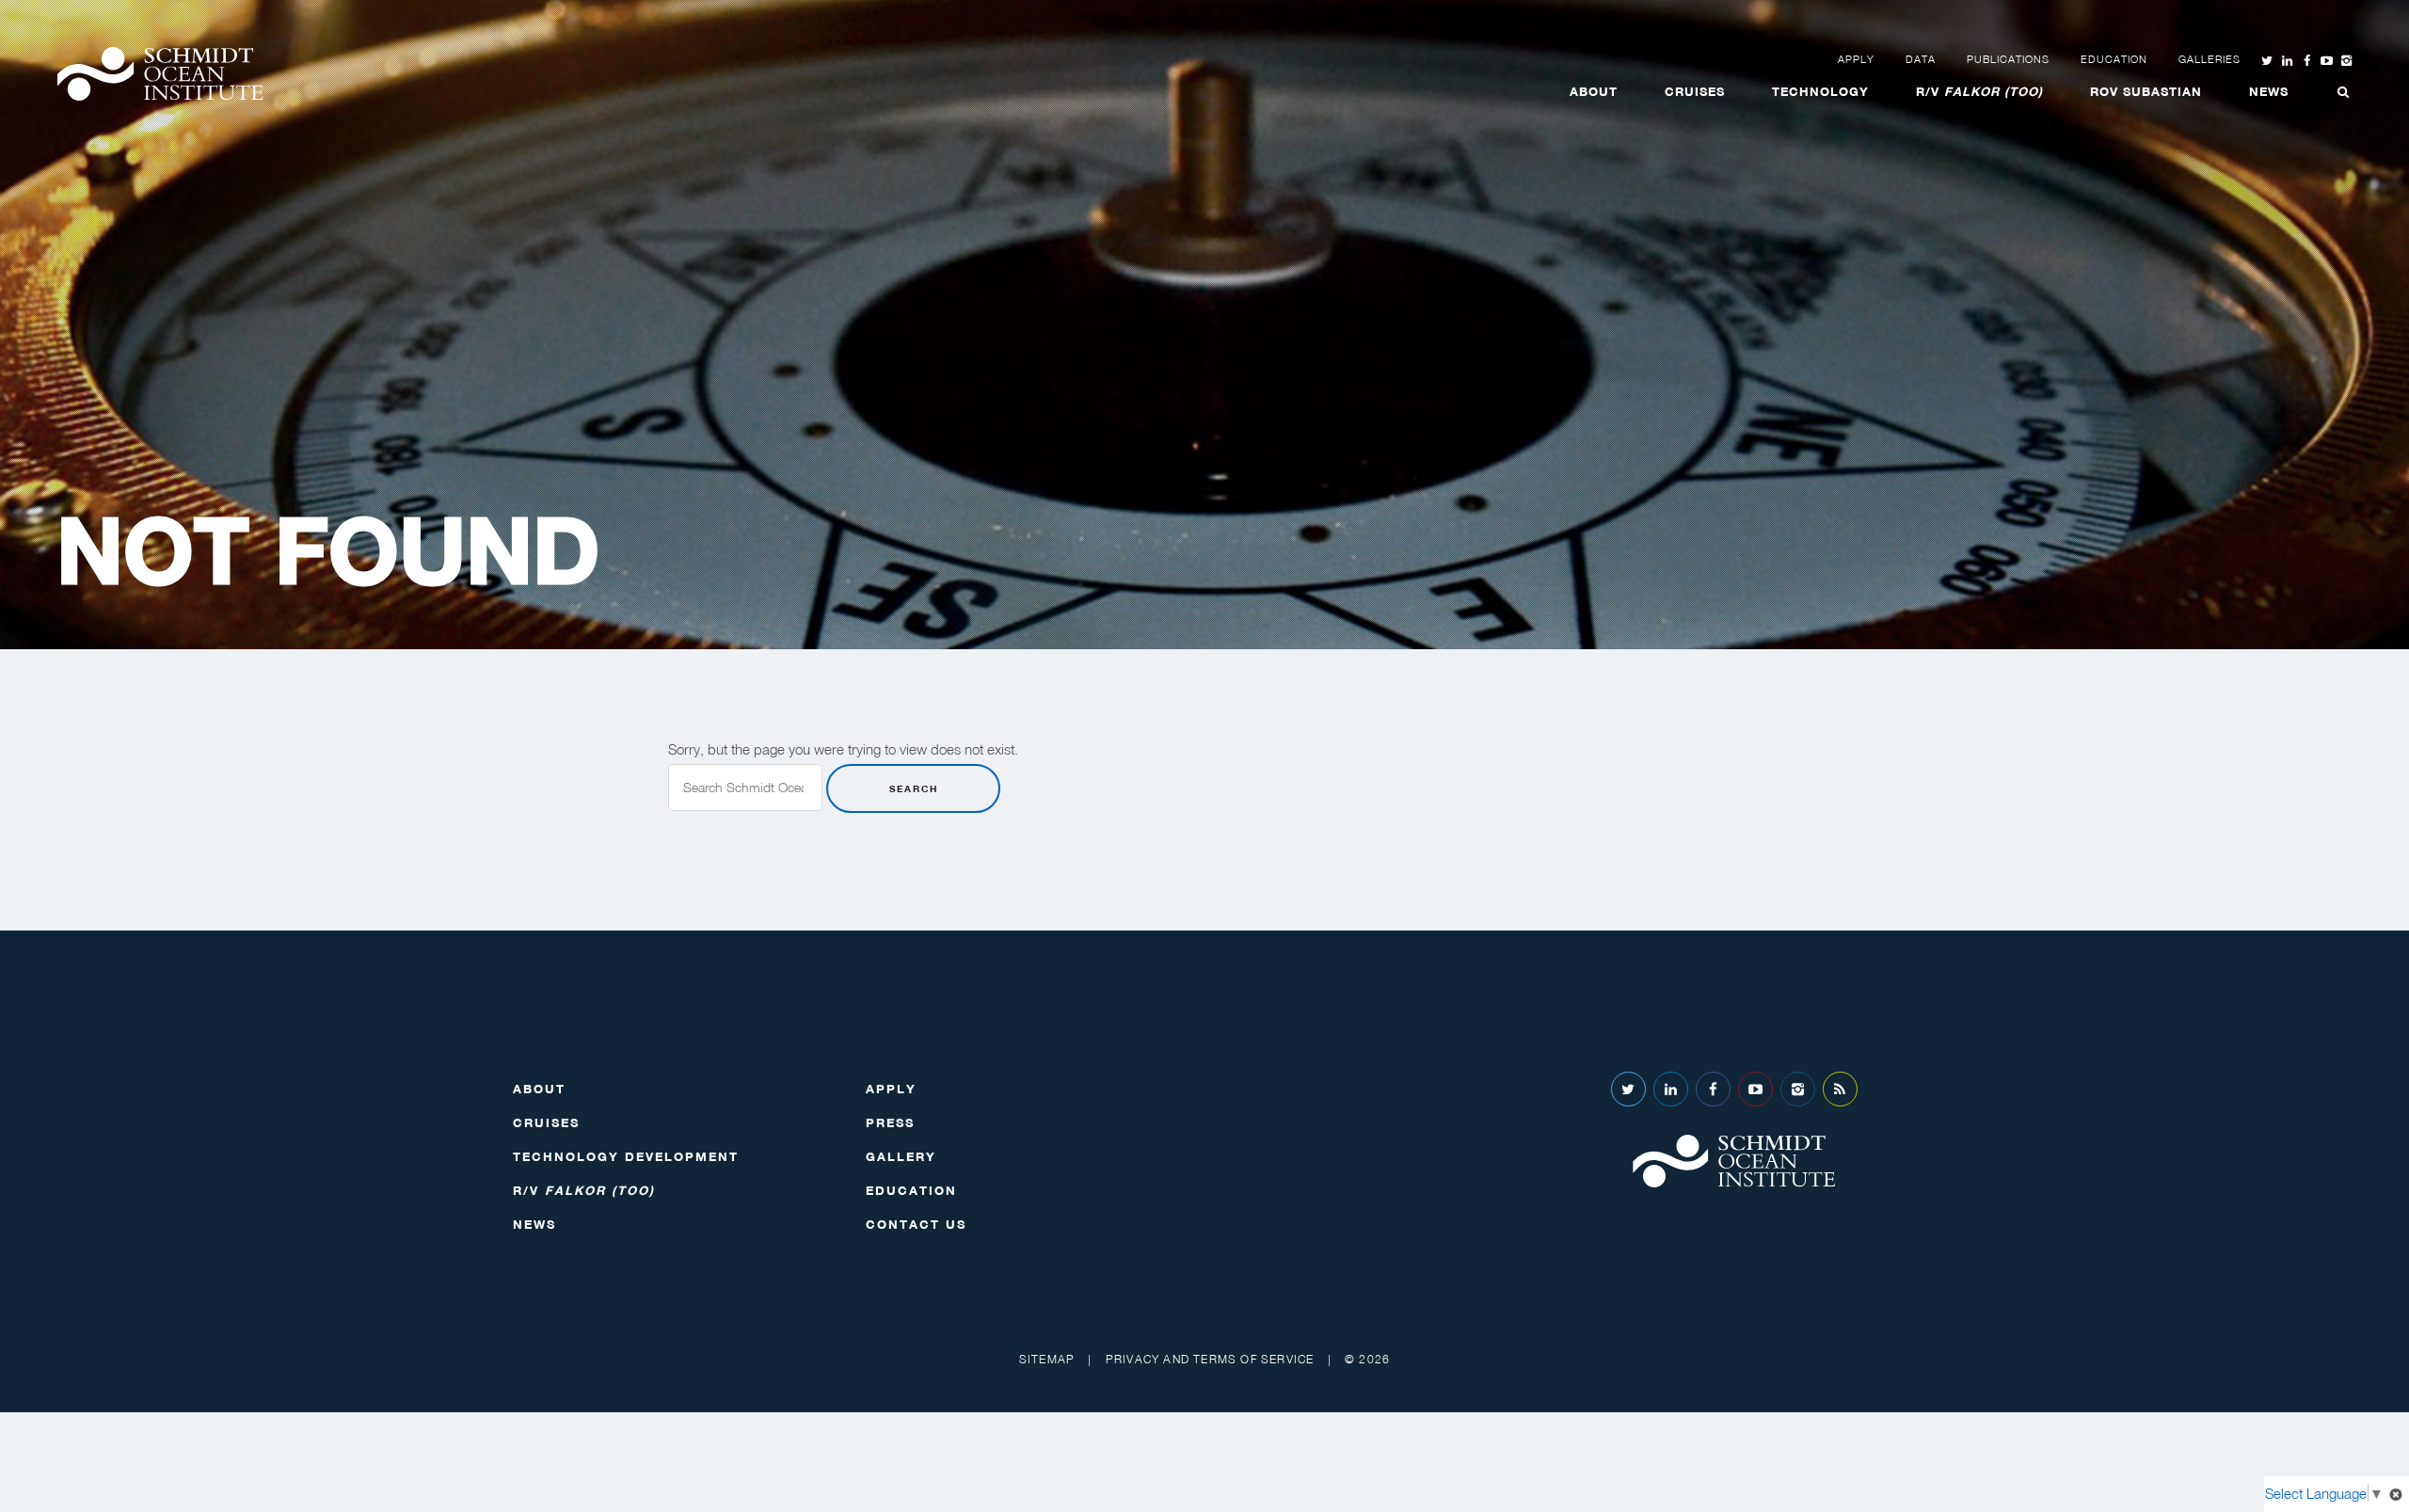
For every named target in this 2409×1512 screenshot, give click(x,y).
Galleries (2210, 59)
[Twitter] (1628, 1089)
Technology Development (626, 1156)
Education (2114, 59)
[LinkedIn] (1671, 1089)
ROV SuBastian (2146, 91)
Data (1921, 59)
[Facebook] (1713, 1089)
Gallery (901, 1156)
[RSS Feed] (1840, 1089)
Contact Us (916, 1224)
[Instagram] (1798, 1089)
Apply (1856, 59)
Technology (1820, 91)
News (2269, 91)
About (1594, 91)
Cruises (1695, 91)
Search (914, 788)
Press (890, 1122)
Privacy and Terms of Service (1210, 1359)
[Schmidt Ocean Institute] (160, 74)
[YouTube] (1755, 1089)
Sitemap (1047, 1359)
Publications (2008, 59)
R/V (1979, 91)
